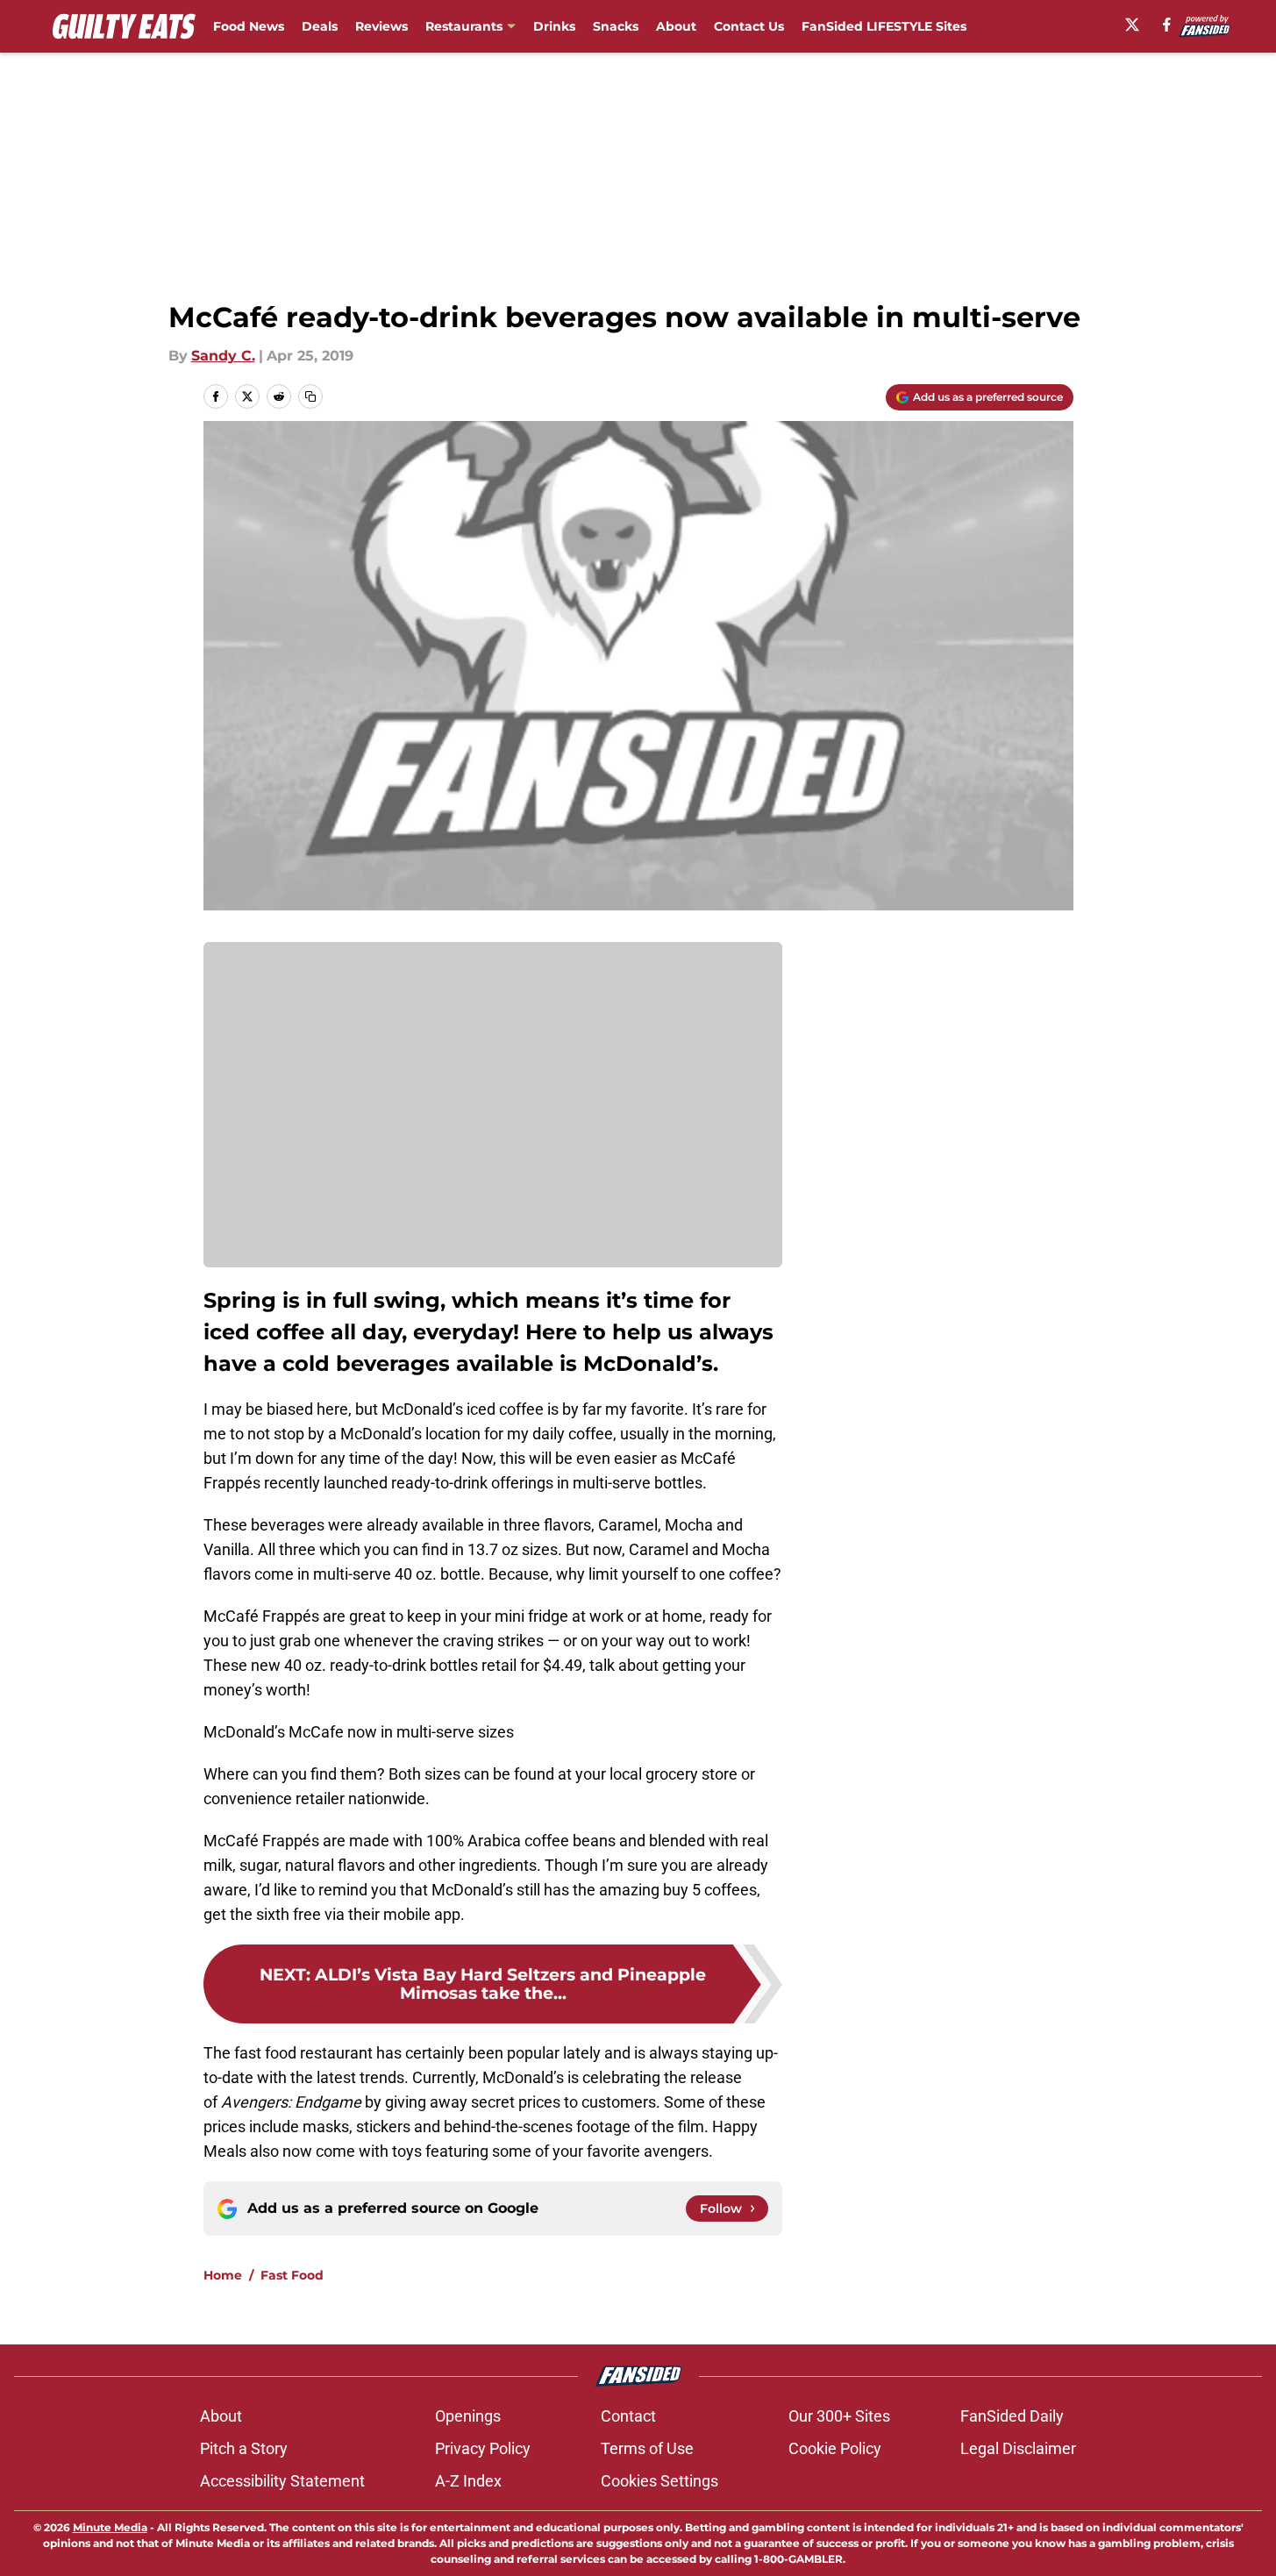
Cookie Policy (835, 2448)
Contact (628, 2416)
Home (223, 2275)
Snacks (616, 26)
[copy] (310, 396)
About (676, 26)
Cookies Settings (659, 2481)
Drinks (554, 26)
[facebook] (1167, 25)
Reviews (381, 26)
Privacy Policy (483, 2448)
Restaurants (464, 26)
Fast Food (292, 2275)
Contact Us (749, 26)
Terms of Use (647, 2448)
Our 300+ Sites (839, 2416)
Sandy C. (223, 356)
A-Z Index (468, 2481)
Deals (320, 26)
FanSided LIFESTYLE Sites (884, 26)
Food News (249, 26)
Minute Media (110, 2527)
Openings (468, 2416)
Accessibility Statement (282, 2481)
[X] (1132, 25)
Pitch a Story (244, 2448)
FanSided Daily (1012, 2416)
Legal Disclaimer (1018, 2448)
